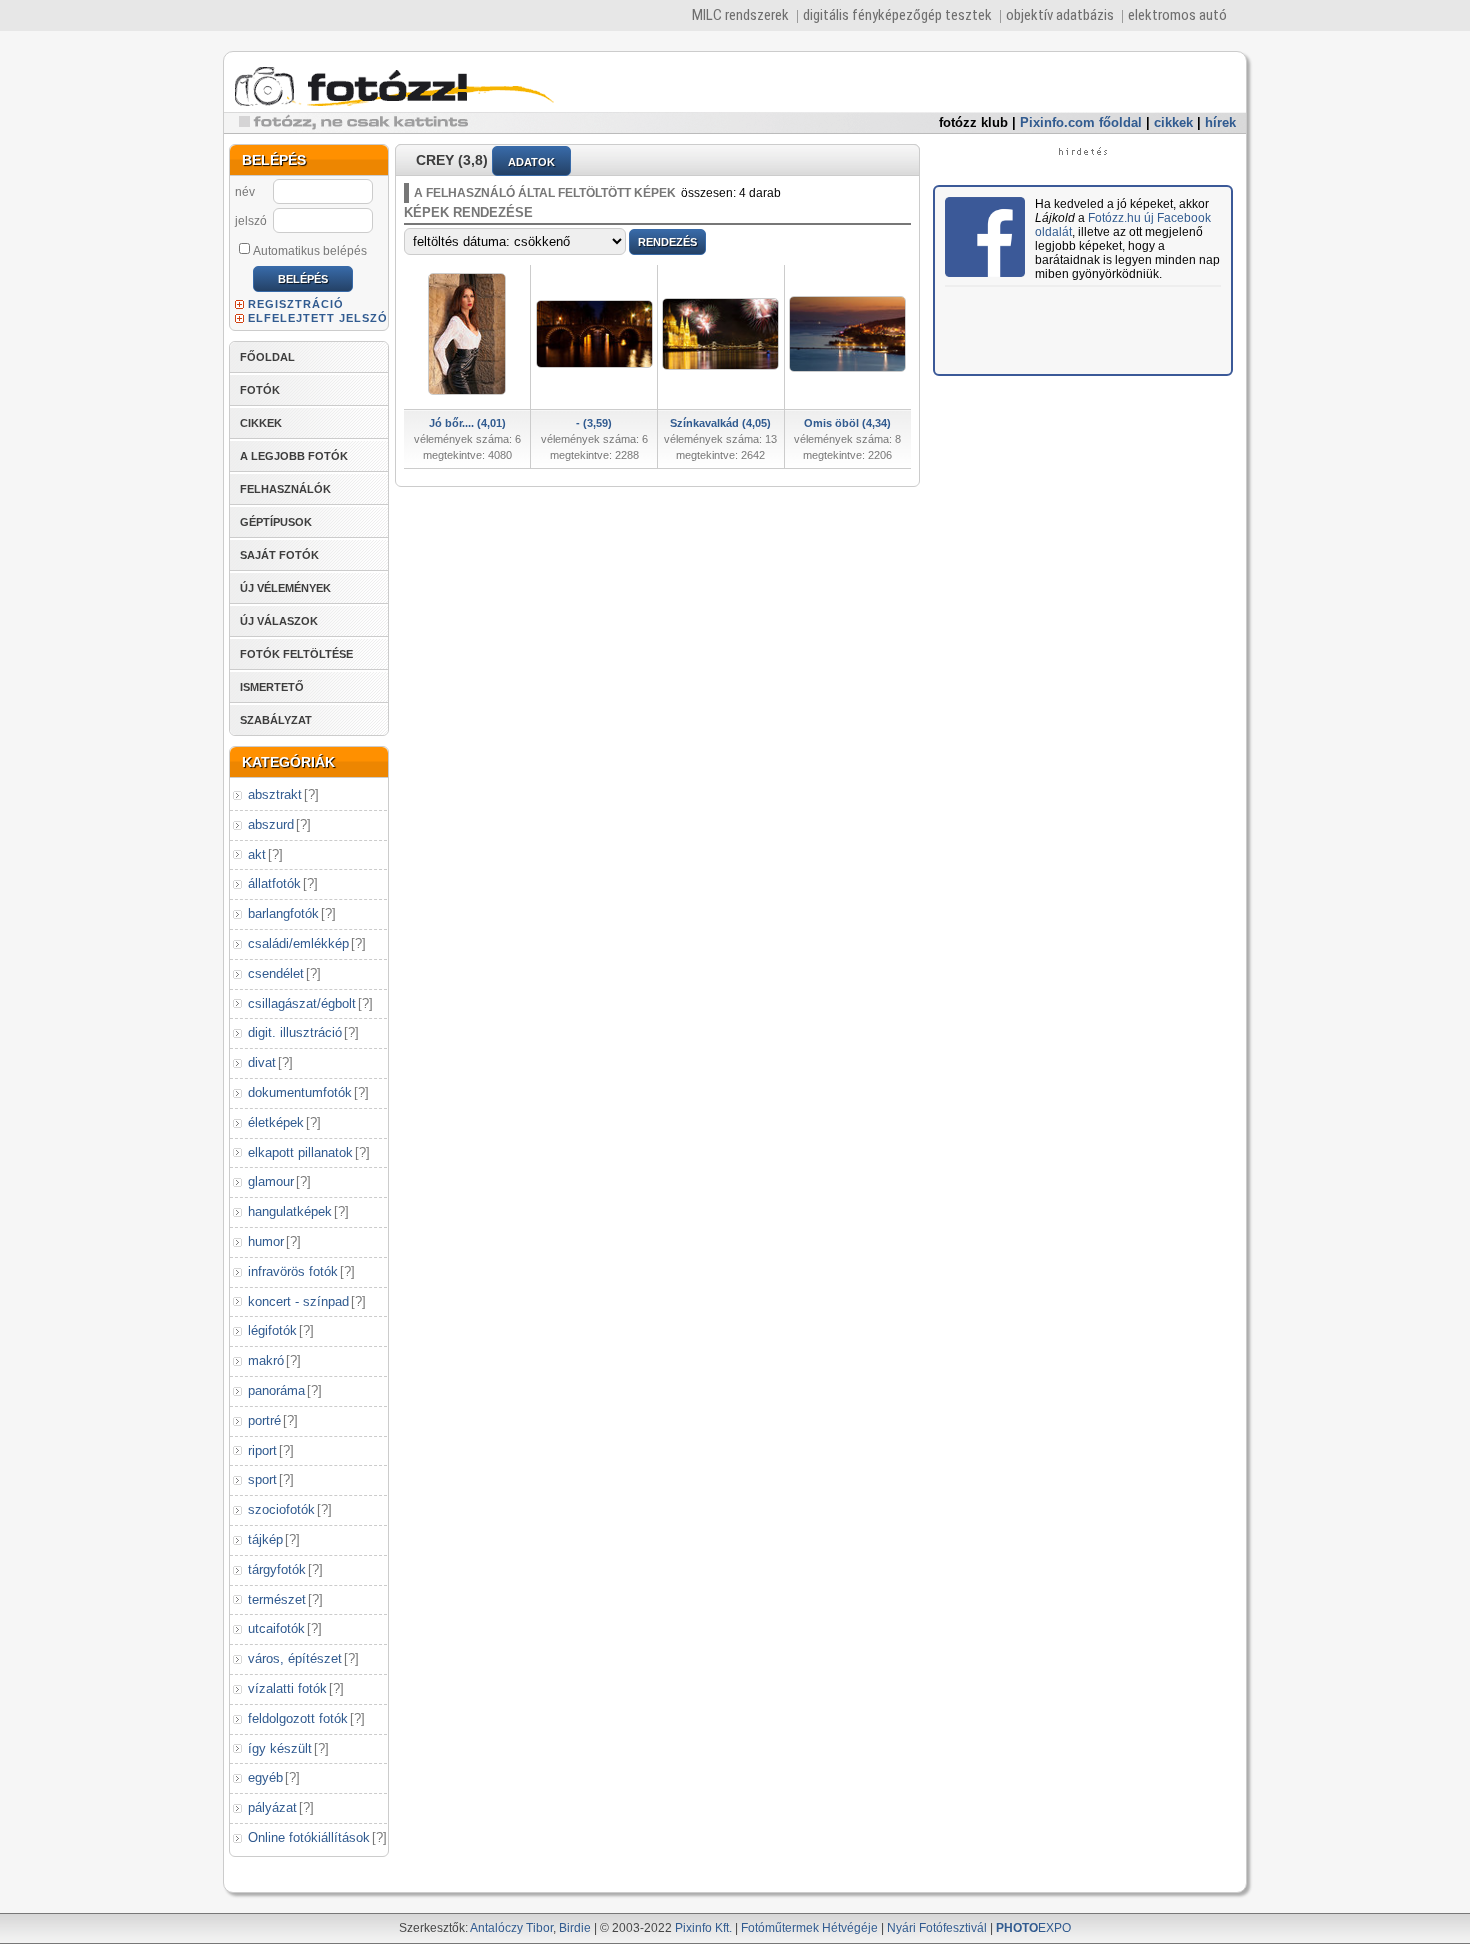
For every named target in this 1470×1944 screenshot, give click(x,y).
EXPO (1033, 1928)
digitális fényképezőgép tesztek (897, 15)
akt (257, 854)
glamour (271, 1181)
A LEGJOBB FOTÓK (294, 456)
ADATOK (531, 162)
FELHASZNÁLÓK (285, 489)
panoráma (276, 1390)
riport (262, 1450)
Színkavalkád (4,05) (720, 423)
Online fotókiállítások (309, 1837)
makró (266, 1360)
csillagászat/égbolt (302, 1003)
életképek (276, 1122)
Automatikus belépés (310, 251)
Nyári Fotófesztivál (937, 1928)
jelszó (251, 221)
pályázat (272, 1807)
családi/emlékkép (298, 943)
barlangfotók (283, 913)
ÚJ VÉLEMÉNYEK (285, 588)
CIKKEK (261, 423)
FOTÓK (260, 390)
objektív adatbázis (1060, 15)
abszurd (271, 824)
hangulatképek (290, 1211)
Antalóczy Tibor (511, 1928)
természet (277, 1599)
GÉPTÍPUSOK (276, 522)
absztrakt (275, 794)
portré (264, 1420)
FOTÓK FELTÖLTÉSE (296, 654)
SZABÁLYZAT (276, 720)
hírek (1220, 122)
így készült (280, 1748)
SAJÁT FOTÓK (279, 555)
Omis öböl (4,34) (847, 423)
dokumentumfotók (300, 1092)
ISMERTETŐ (272, 687)
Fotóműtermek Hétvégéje (809, 1928)
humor (266, 1241)
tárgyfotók (277, 1569)
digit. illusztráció (295, 1032)
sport (262, 1479)
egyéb (265, 1777)
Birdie (575, 1928)
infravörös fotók (293, 1271)
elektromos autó (1177, 15)
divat (262, 1062)
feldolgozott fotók (298, 1718)
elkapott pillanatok (300, 1152)
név (245, 192)
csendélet (276, 973)
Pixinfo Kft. (703, 1928)
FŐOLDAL (267, 357)
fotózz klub (973, 122)
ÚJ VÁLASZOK (279, 621)
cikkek (1173, 122)
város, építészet (295, 1658)
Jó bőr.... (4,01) (467, 423)
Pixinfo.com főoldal (1081, 122)
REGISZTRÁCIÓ (296, 304)
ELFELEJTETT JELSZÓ (318, 318)
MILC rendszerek (740, 15)
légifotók (272, 1330)
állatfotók (274, 883)
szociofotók (281, 1509)
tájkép (265, 1539)
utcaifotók (276, 1628)
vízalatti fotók (287, 1688)
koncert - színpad (298, 1301)
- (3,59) (594, 423)
